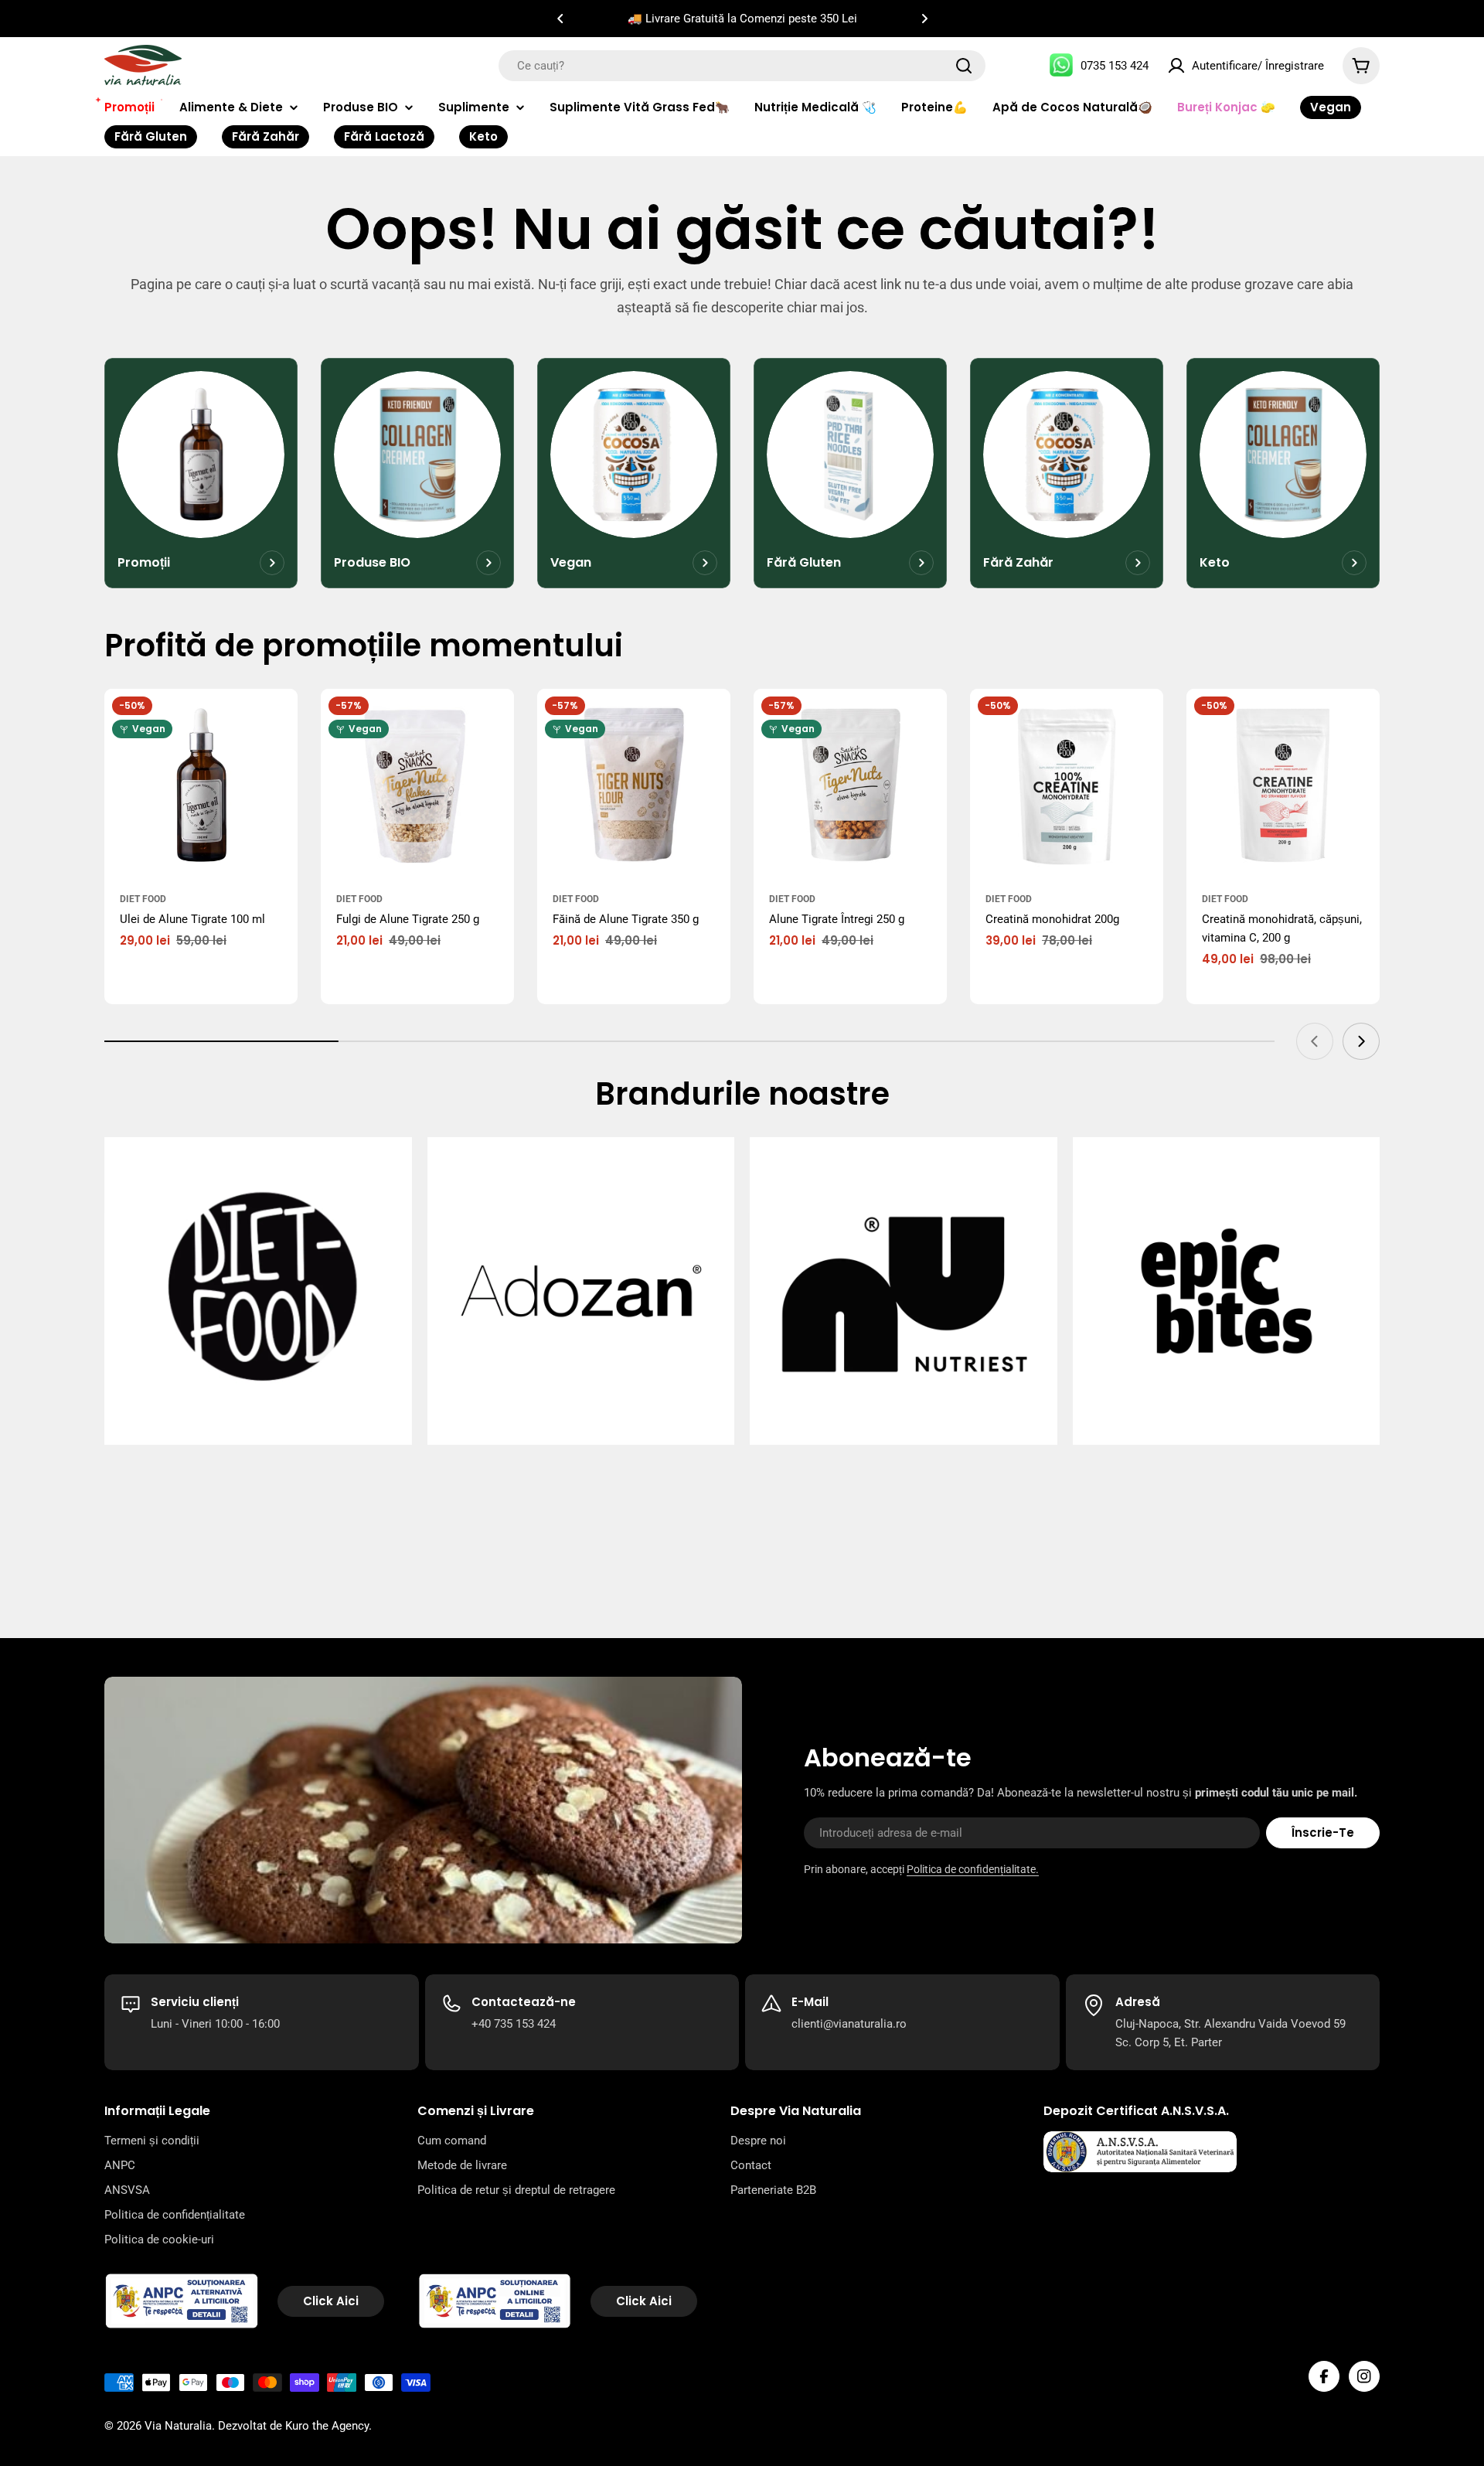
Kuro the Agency (327, 2426)
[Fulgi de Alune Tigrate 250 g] (417, 785)
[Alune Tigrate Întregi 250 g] (850, 785)
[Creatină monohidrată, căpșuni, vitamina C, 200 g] (1283, 785)
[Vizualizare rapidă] (278, 720)
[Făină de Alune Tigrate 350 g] (634, 785)
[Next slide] (1361, 1041)
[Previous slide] (1315, 1041)
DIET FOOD (143, 899)
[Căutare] (964, 66)
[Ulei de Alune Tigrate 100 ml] (201, 785)
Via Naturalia (178, 2426)
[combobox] (742, 66)
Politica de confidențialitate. (973, 1869)
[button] (560, 19)
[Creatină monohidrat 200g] (1067, 785)
